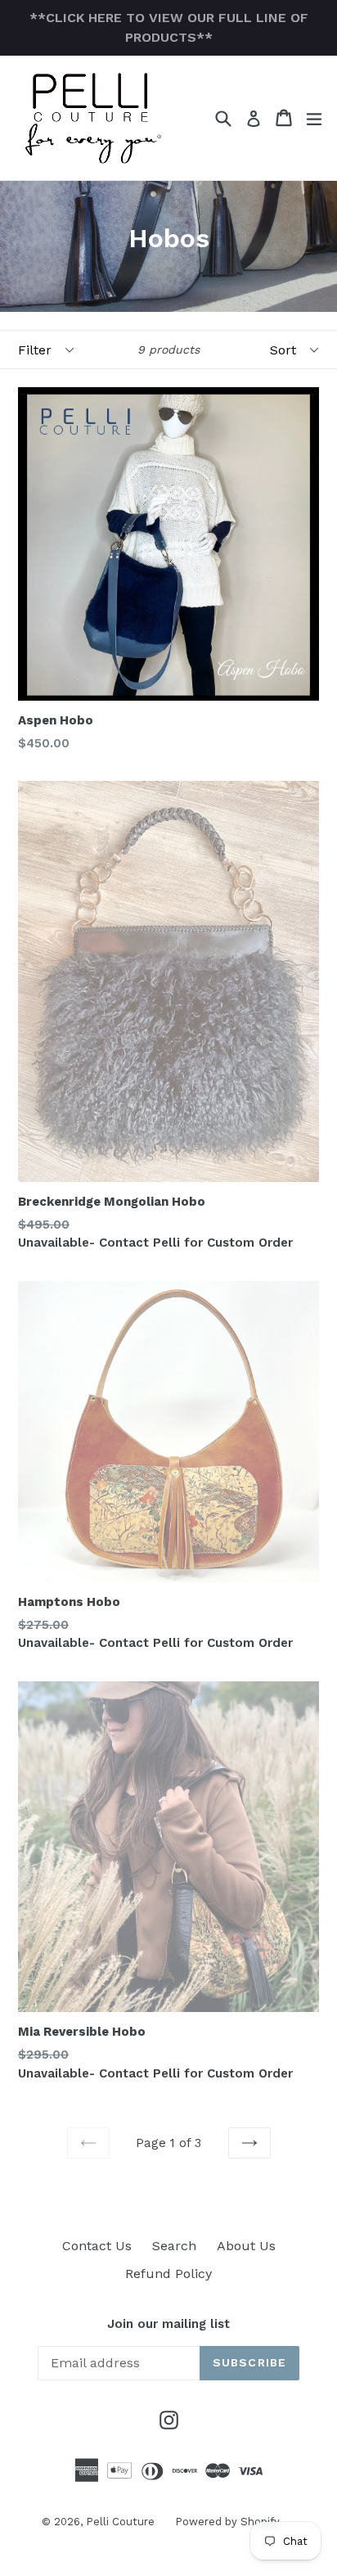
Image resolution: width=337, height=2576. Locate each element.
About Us (246, 2246)
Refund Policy (168, 2274)
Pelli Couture (120, 2522)
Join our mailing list (168, 2324)
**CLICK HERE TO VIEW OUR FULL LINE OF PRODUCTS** (169, 27)
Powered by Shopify (227, 2522)
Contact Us (97, 2246)
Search (174, 2246)
